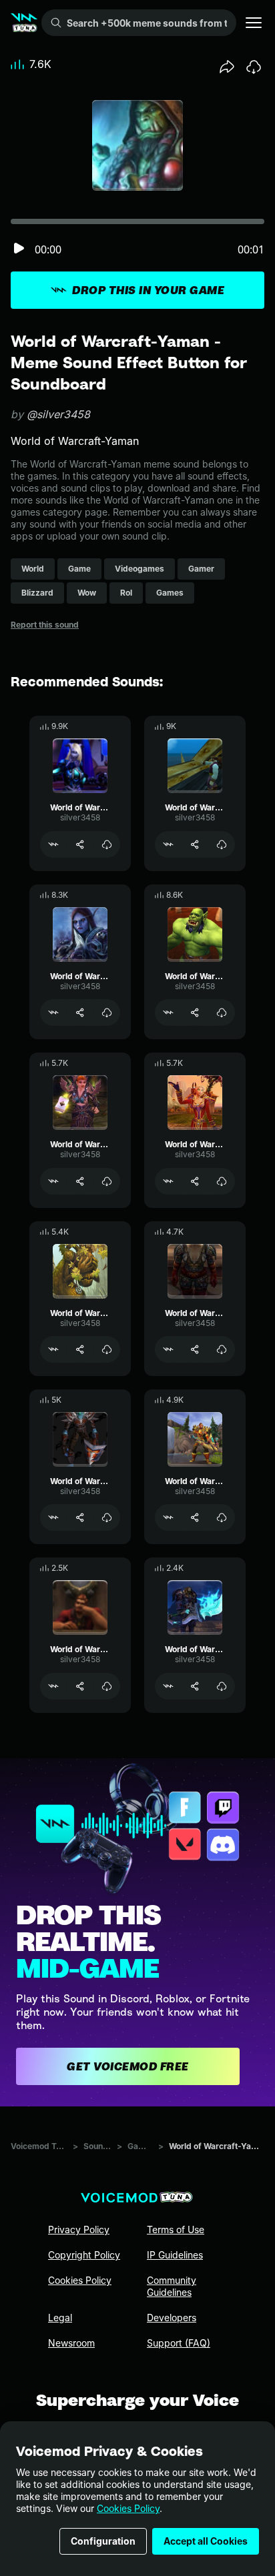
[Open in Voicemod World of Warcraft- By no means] (168, 1181)
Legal (60, 2318)
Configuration (103, 2541)
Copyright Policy (84, 2255)
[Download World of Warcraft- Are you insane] (222, 1517)
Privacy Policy (79, 2229)
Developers (172, 2318)
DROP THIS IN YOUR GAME (148, 290)
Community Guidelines (172, 2286)
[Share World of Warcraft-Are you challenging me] (195, 1686)
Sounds (97, 2146)
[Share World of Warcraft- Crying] (80, 1349)
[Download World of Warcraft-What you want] (107, 1686)
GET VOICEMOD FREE (128, 2066)
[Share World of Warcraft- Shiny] (195, 844)
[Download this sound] (254, 67)
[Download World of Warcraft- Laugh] (107, 844)
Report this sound (45, 625)
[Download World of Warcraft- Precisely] (107, 1181)
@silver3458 (58, 414)
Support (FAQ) (179, 2343)
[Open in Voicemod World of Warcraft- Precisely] (53, 1181)
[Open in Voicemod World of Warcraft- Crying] (53, 1349)
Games (141, 2146)
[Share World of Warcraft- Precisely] (80, 1181)
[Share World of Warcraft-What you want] (80, 1686)
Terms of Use (176, 2229)
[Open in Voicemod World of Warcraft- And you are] (53, 1013)
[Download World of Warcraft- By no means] (222, 1181)
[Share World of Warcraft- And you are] (80, 1013)
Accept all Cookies (206, 2541)
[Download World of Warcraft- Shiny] (222, 844)
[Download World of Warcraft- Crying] (107, 1349)
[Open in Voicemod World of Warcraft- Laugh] (53, 844)
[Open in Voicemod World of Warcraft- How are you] (168, 1349)
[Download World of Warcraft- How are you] (222, 1349)
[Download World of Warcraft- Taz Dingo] (107, 1517)
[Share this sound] (227, 67)
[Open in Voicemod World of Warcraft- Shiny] (168, 844)
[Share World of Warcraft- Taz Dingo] (80, 1517)
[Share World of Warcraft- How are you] (195, 1349)
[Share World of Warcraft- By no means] (195, 1181)
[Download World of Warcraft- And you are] (107, 1013)
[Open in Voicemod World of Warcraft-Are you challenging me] (168, 1686)
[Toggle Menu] (254, 23)
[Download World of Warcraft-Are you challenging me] (222, 1686)
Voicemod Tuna (39, 2146)
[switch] (19, 249)
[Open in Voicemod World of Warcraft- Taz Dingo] (53, 1517)
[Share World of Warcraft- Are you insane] (195, 1517)
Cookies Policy (128, 2508)
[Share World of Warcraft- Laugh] (80, 844)
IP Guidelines (175, 2255)
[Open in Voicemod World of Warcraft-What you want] (53, 1686)
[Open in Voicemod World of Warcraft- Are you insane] (168, 1517)
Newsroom (71, 2343)
